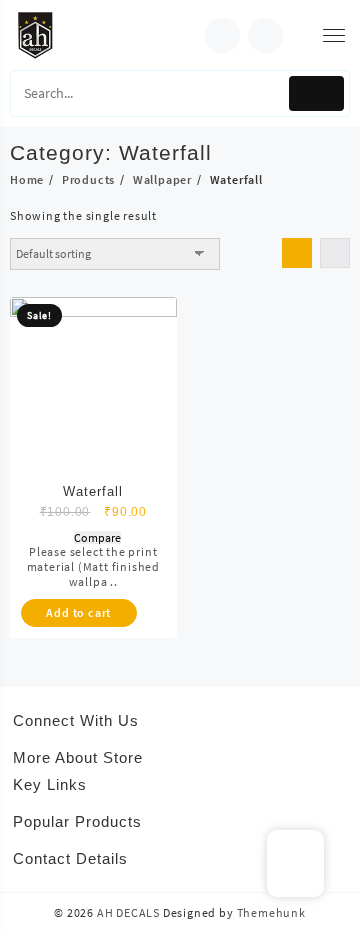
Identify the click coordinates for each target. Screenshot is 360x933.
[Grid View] (297, 253)
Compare (97, 538)
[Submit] (316, 93)
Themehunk (271, 912)
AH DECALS (128, 912)
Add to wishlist (69, 538)
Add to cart (78, 612)
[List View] (335, 253)
